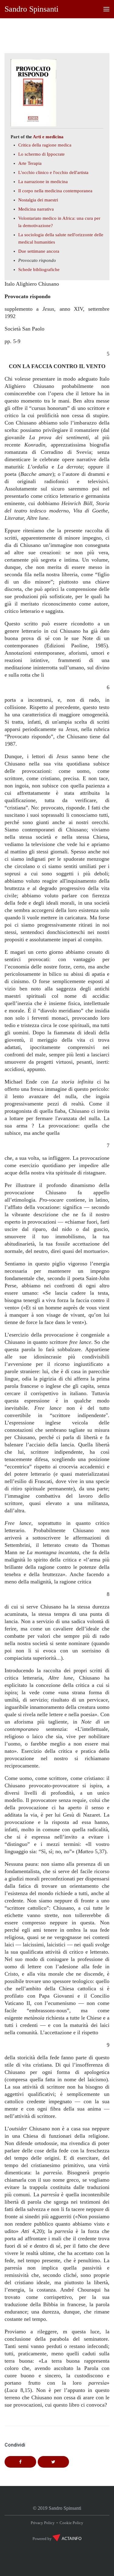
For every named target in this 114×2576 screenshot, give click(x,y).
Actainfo (72, 2539)
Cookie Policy (71, 2523)
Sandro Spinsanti (31, 9)
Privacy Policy (43, 2523)
